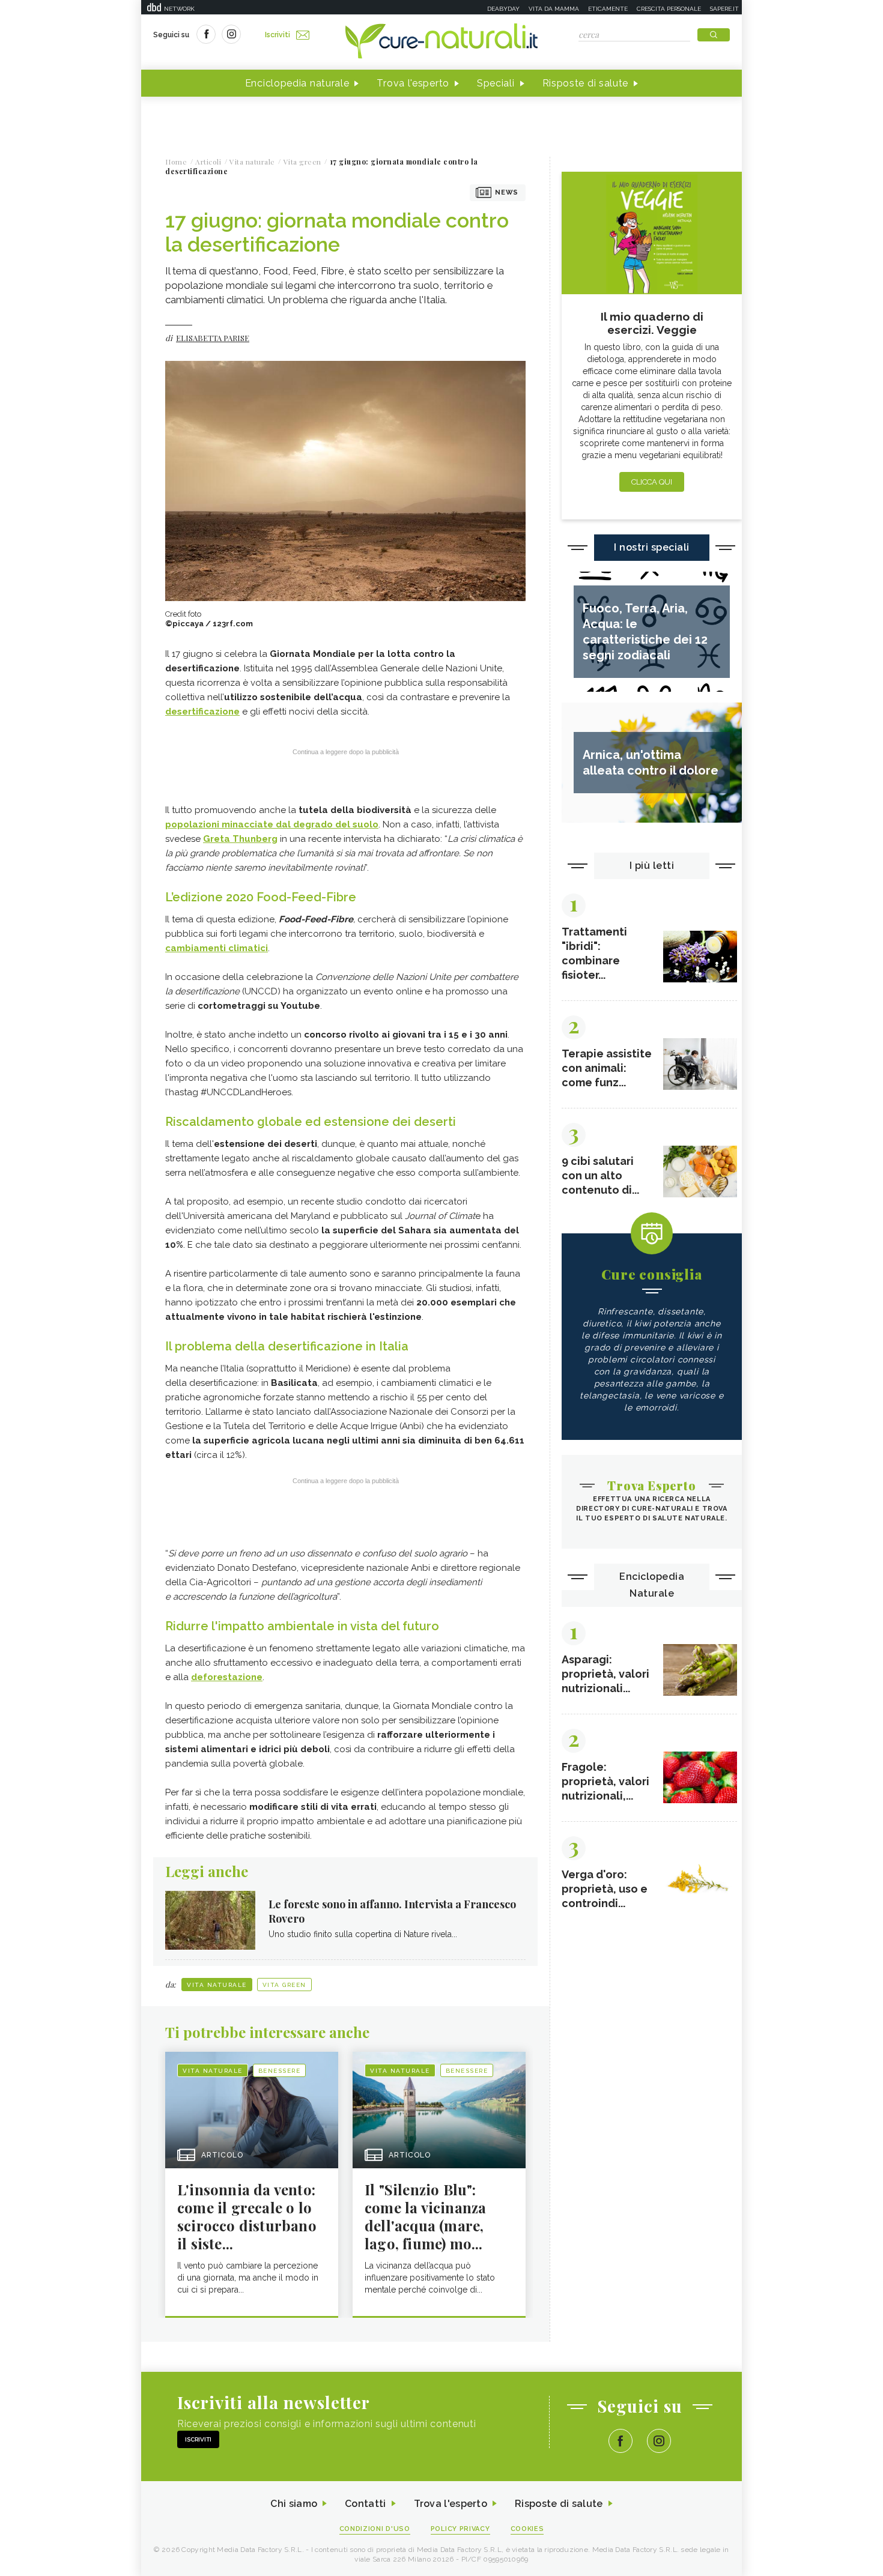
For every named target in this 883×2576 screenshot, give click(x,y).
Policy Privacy (460, 2529)
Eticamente (608, 9)
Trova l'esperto (413, 83)
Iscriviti (278, 35)
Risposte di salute (586, 83)
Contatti (365, 2504)
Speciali (496, 83)
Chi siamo (294, 2504)
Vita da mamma (554, 9)
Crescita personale (669, 9)
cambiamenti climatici (217, 948)
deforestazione (227, 1677)
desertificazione (202, 712)
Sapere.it (724, 9)
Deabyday (503, 9)
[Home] (441, 42)
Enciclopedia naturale (297, 83)
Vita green (284, 1985)
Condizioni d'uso (375, 2529)
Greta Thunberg (240, 839)
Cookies (527, 2529)
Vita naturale (217, 1985)
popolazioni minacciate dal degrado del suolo (272, 824)
